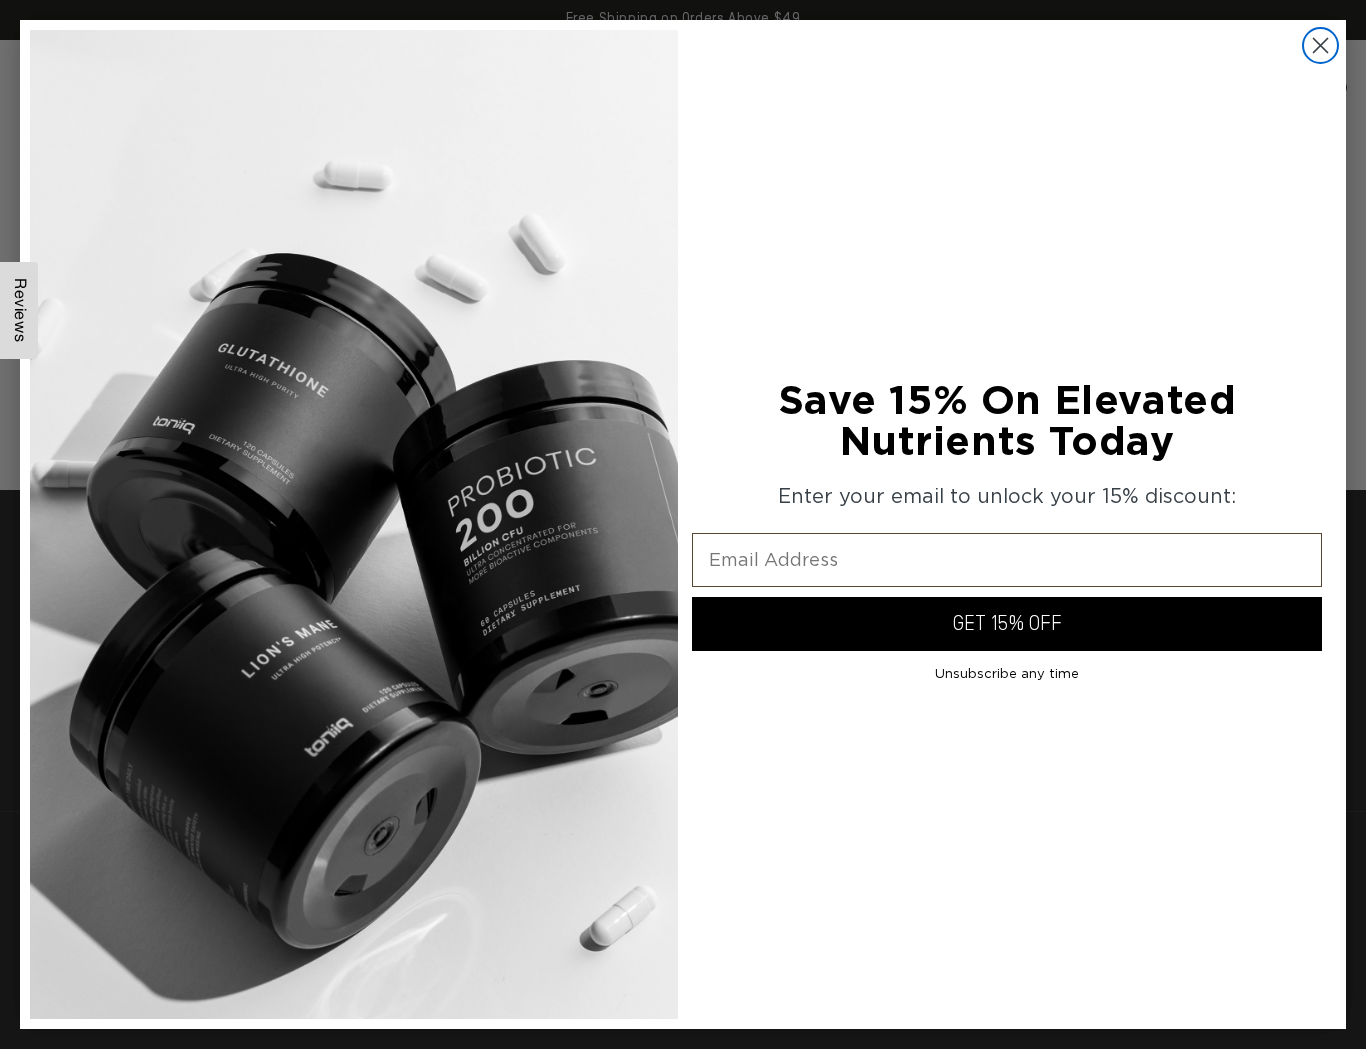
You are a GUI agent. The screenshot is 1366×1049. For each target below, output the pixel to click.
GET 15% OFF (1007, 624)
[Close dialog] (1320, 45)
